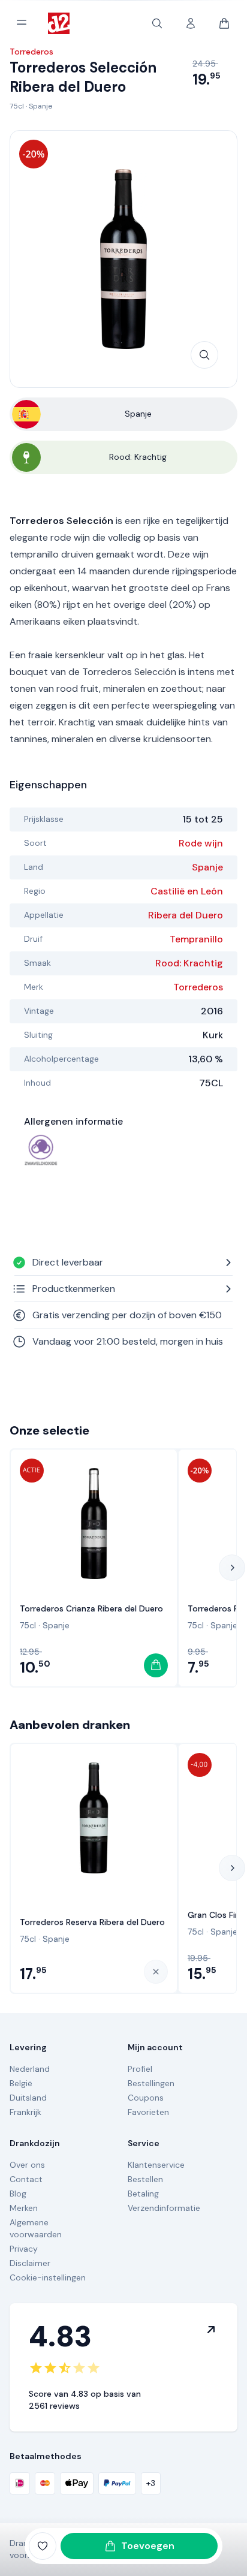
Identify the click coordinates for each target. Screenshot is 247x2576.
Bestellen (145, 2179)
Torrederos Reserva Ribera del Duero (92, 1922)
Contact (26, 2179)
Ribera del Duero (186, 915)
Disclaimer (30, 2263)
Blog (18, 2194)
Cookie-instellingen (48, 2277)
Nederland (30, 2069)
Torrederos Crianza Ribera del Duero (91, 1608)
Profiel (140, 2069)
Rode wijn (201, 843)
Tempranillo (196, 939)
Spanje (40, 106)
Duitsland (28, 2098)
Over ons (27, 2165)
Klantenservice (156, 2165)
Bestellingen (151, 2083)
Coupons (146, 2098)
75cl (17, 106)
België (21, 2083)
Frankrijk (25, 2112)
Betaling (143, 2194)
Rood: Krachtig (189, 963)
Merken (24, 2208)
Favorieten (148, 2112)
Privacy (24, 2249)
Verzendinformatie (164, 2208)
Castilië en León (187, 891)
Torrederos (198, 987)
